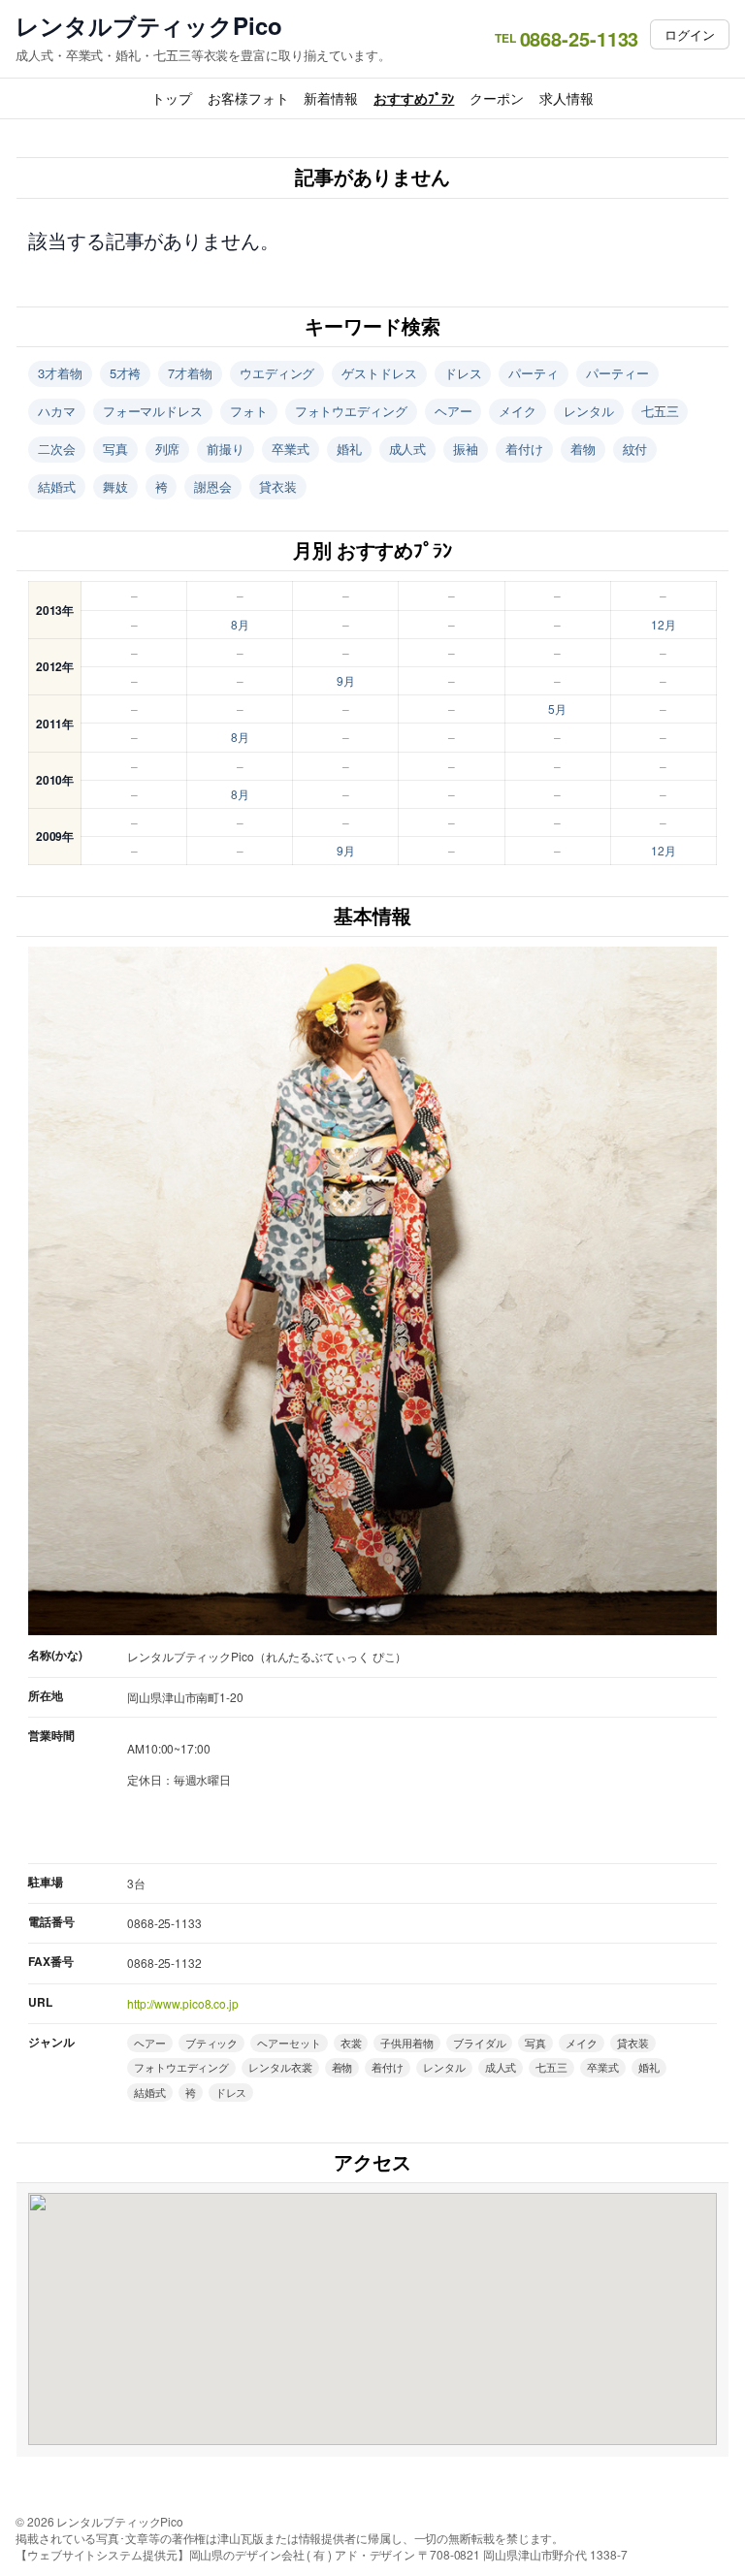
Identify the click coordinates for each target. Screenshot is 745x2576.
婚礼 (349, 449)
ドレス (463, 373)
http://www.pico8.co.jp (183, 2003)
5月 (557, 708)
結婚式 (57, 486)
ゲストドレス (379, 373)
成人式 (408, 449)
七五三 (660, 411)
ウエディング (277, 373)
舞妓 (115, 486)
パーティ (534, 373)
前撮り (226, 449)
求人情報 (567, 98)
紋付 (635, 449)
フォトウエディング (351, 411)
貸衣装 (278, 486)
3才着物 (60, 373)
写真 (115, 449)
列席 (168, 449)
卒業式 (291, 449)
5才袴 (126, 373)
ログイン (690, 34)
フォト (249, 411)
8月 (240, 624)
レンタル (589, 411)
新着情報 (331, 98)
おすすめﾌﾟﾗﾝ (414, 98)
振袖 (466, 449)
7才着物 (190, 373)
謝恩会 (213, 486)
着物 (583, 449)
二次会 (57, 449)
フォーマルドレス (153, 411)
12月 (664, 624)
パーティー (617, 373)
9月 (346, 680)
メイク (518, 411)
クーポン (497, 98)
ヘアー (453, 411)
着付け (524, 449)
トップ (172, 98)
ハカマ (57, 411)
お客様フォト (248, 98)
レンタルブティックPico (149, 26)
